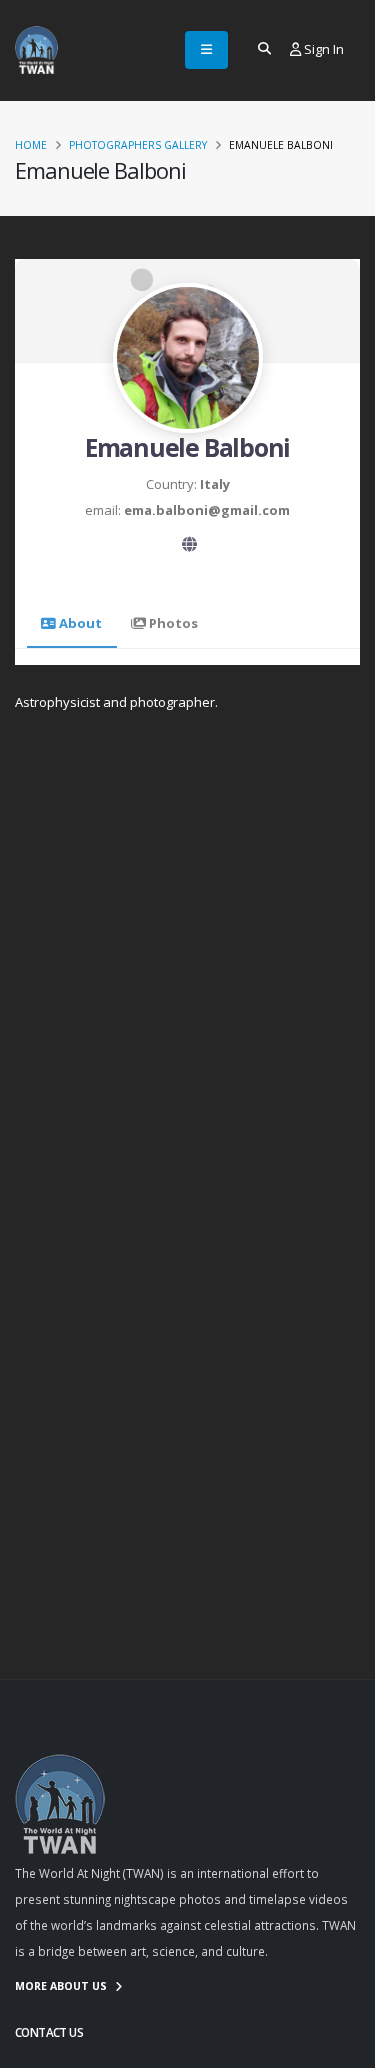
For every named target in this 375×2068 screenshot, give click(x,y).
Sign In (322, 49)
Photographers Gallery (138, 145)
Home (31, 145)
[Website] (189, 545)
